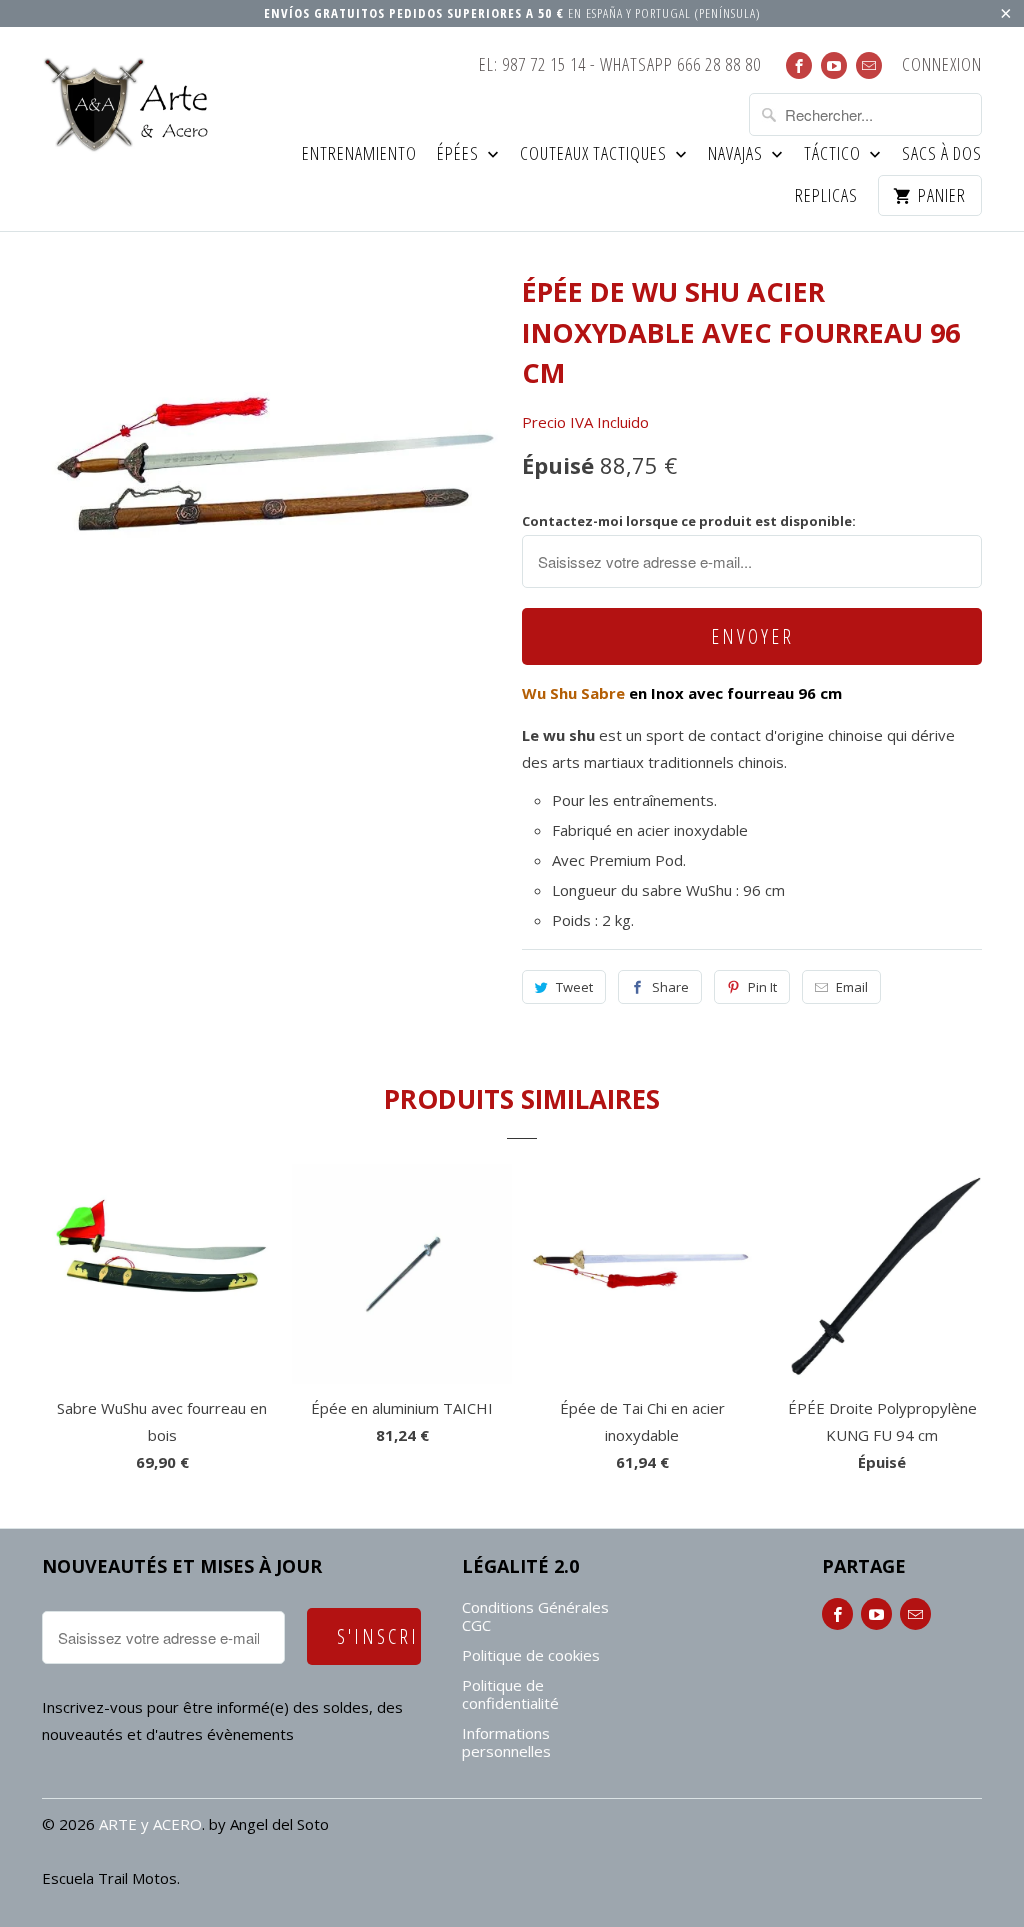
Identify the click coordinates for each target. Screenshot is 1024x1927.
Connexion (942, 65)
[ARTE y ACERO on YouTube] (834, 65)
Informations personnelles (506, 1742)
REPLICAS (826, 196)
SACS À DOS (942, 154)
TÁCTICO (834, 154)
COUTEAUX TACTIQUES (595, 154)
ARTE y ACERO (150, 1824)
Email (852, 987)
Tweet (574, 987)
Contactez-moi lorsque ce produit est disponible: (689, 521)
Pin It (762, 987)
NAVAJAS (737, 154)
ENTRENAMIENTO (359, 154)
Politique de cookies (531, 1655)
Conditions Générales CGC (535, 1616)
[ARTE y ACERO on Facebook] (799, 65)
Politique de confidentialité (510, 1694)
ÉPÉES (460, 154)
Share (670, 987)
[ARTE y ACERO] (132, 105)
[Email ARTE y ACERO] (869, 65)
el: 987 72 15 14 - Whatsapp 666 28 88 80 (620, 65)
